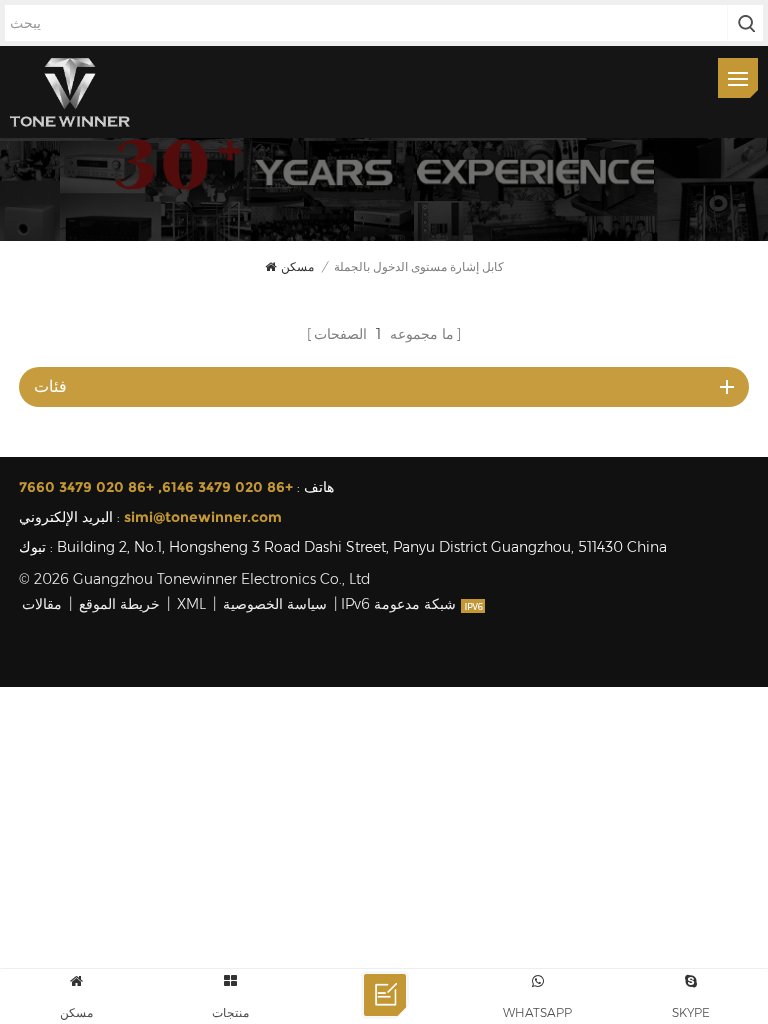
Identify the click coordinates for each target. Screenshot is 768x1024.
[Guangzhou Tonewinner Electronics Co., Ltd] (70, 92)
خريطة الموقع (119, 604)
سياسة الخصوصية (275, 604)
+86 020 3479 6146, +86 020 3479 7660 (156, 487)
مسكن (297, 266)
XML (191, 604)
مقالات (42, 604)
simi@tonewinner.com (203, 517)
